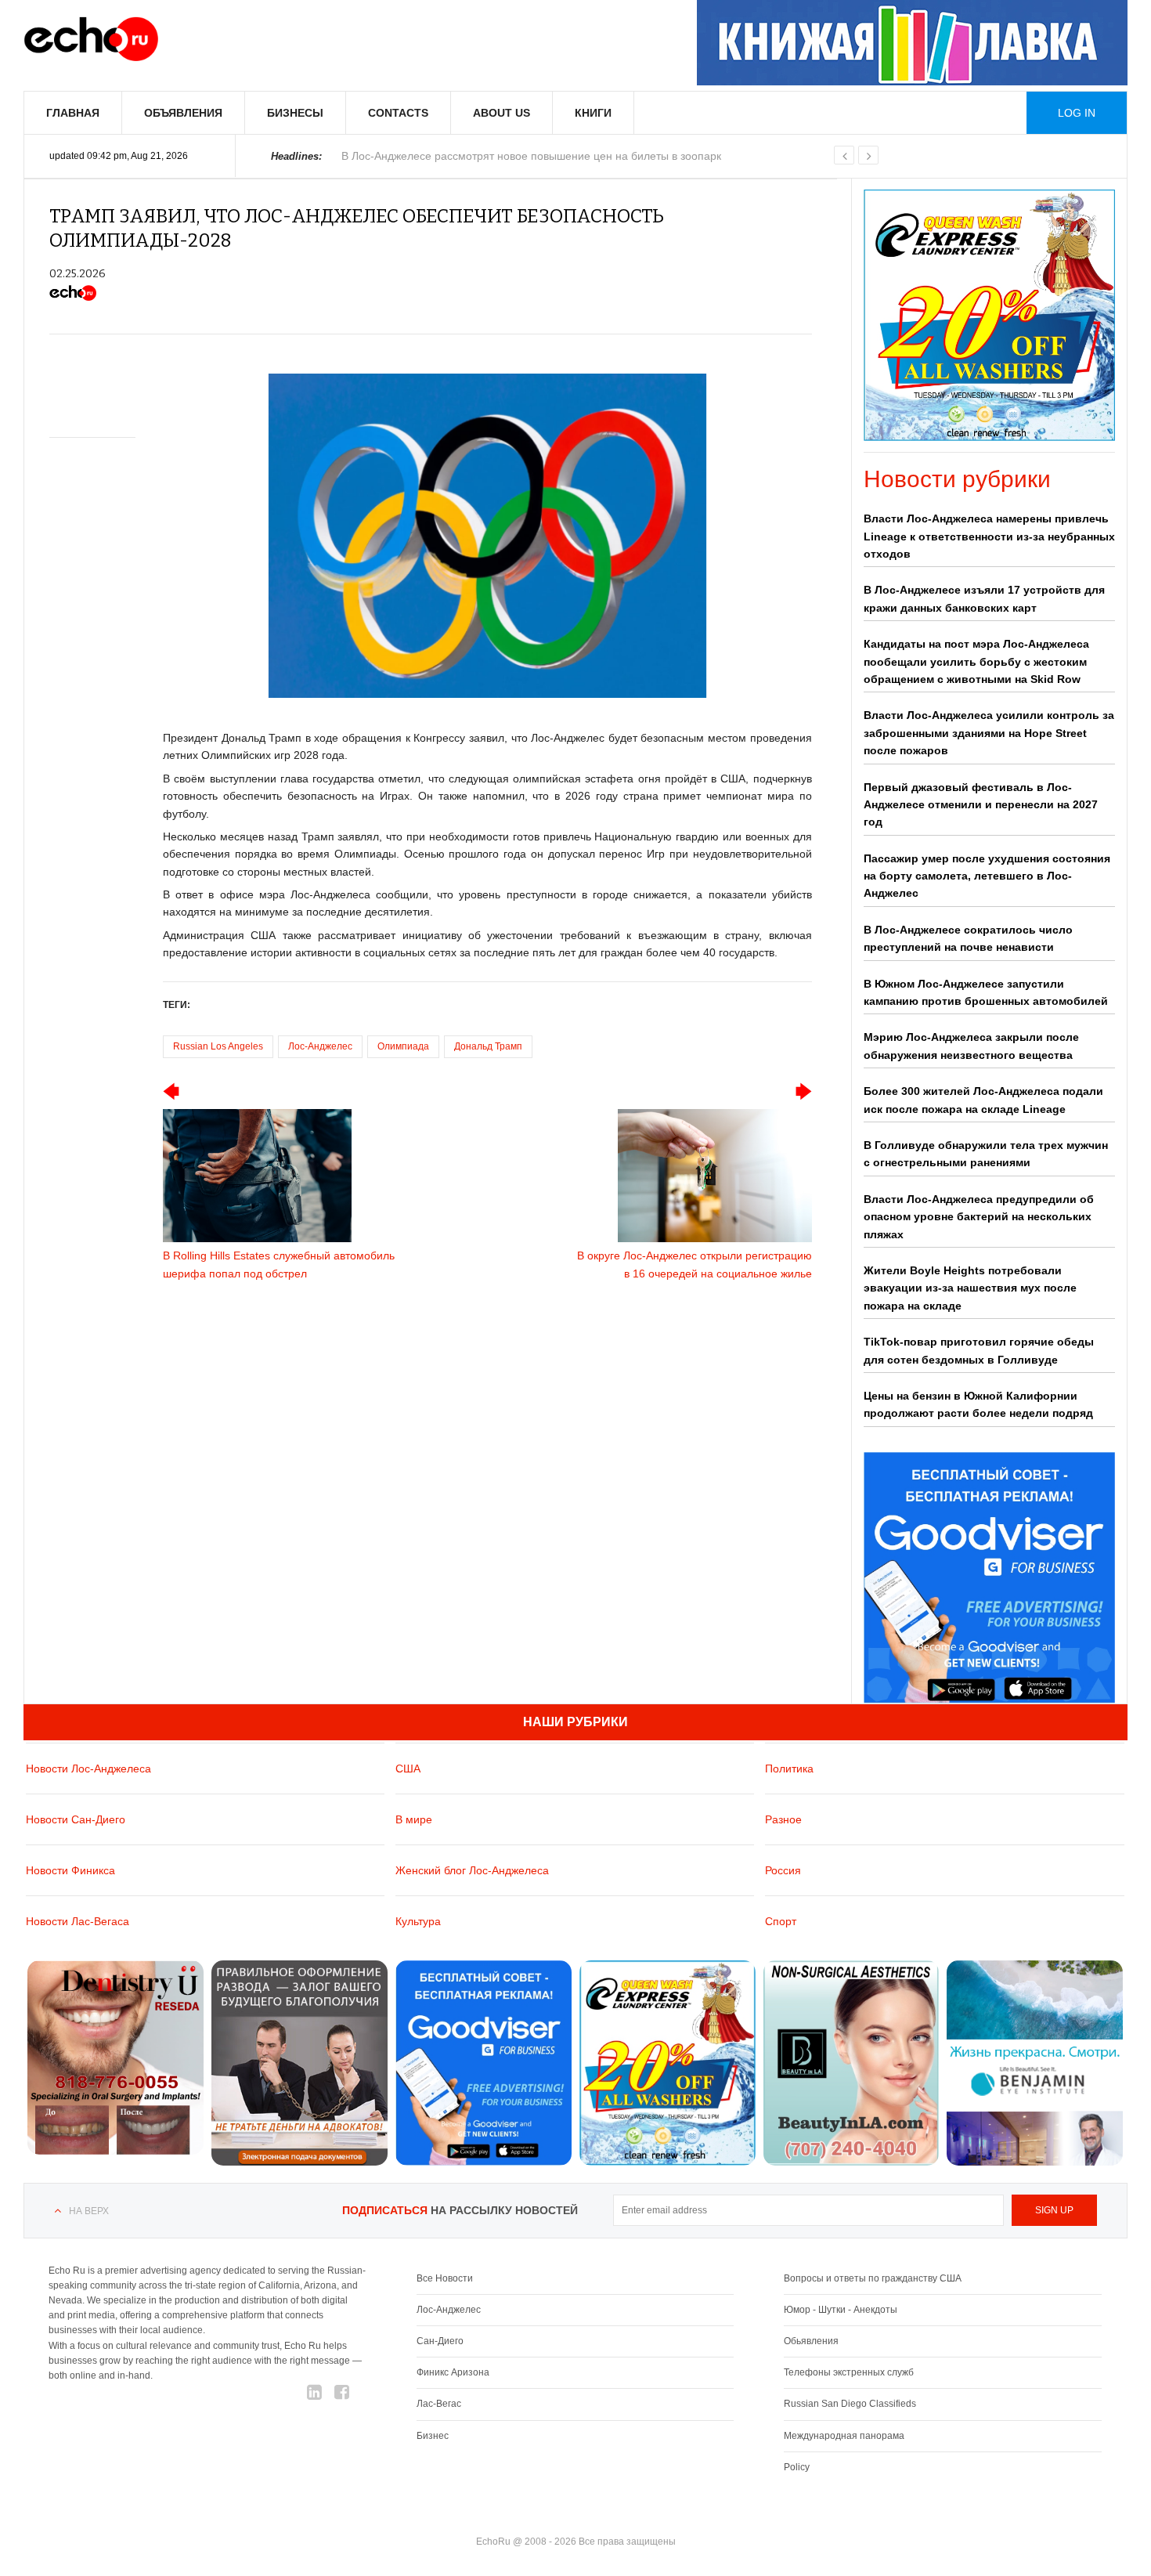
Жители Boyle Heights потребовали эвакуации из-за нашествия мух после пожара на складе (970, 1288)
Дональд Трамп (488, 1046)
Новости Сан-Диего (76, 1819)
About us (502, 113)
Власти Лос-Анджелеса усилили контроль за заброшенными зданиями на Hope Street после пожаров (989, 733)
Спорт (781, 1921)
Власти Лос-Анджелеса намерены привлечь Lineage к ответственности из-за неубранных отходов (989, 536)
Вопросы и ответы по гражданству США (873, 2278)
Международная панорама (844, 2436)
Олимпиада (403, 1046)
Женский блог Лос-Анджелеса (472, 1870)
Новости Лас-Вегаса (78, 1921)
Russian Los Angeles (218, 1046)
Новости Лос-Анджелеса (88, 1769)
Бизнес (433, 2436)
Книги (593, 113)
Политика (789, 1769)
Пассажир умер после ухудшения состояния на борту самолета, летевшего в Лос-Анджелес (987, 876)
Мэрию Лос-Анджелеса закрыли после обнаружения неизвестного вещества (971, 1046)
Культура (418, 1921)
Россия (783, 1870)
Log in (1077, 113)
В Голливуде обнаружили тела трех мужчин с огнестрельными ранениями (986, 1154)
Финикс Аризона (453, 2372)
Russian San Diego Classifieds (850, 2404)
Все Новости (445, 2278)
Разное (783, 1819)
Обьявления (811, 2341)
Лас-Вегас (439, 2404)
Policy (797, 2467)
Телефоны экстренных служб (849, 2372)
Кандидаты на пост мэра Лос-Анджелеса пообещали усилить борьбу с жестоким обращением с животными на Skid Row (976, 661)
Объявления (183, 113)
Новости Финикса (70, 1870)
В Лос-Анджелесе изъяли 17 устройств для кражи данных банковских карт (984, 598)
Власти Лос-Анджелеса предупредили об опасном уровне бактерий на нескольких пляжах (979, 1217)
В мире (414, 1819)
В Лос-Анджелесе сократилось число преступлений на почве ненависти (968, 938)
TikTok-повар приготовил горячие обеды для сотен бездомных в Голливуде (979, 1350)
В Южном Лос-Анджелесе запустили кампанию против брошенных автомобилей (986, 992)
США (408, 1769)
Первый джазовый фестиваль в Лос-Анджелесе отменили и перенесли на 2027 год (981, 805)
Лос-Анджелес (320, 1046)
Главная (73, 113)
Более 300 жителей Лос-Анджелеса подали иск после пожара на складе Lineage (983, 1100)
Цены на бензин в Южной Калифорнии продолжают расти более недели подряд (978, 1404)
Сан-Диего (440, 2341)
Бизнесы (295, 113)
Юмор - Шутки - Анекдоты (841, 2310)
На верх (89, 2211)
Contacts (398, 113)
